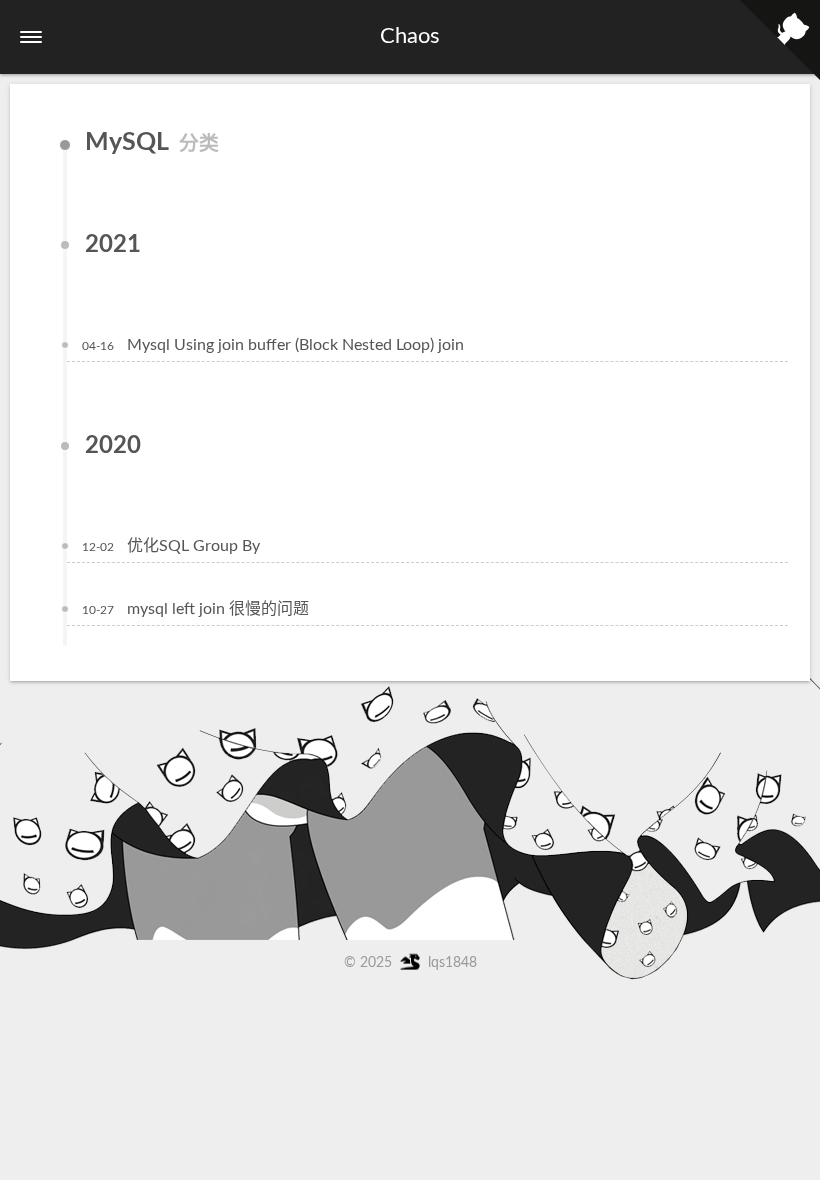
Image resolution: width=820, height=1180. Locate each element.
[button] (31, 37)
